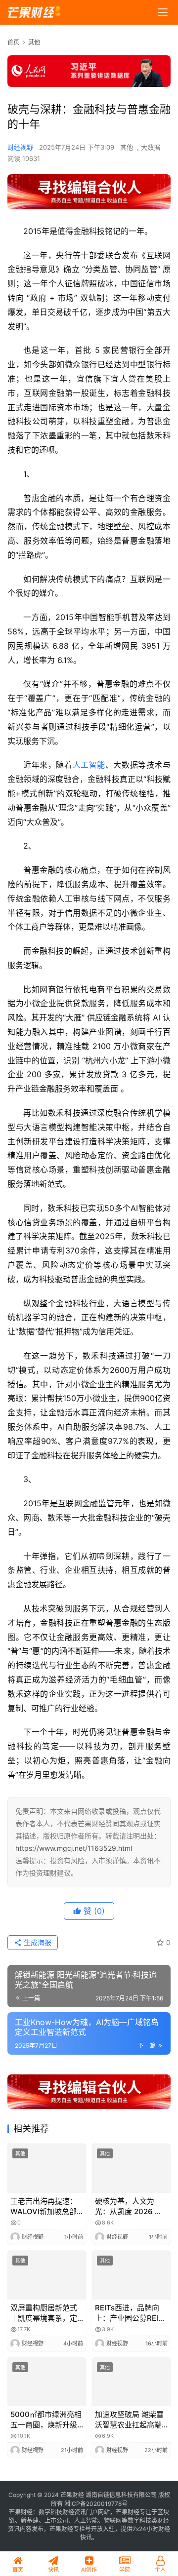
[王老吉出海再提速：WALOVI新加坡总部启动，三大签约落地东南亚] (47, 2168)
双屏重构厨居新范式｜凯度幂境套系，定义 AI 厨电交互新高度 (46, 2313)
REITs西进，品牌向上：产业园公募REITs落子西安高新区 (131, 2313)
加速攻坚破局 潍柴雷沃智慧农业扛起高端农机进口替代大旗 (129, 2420)
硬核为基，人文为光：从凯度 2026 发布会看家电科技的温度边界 (129, 2206)
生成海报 (37, 1942)
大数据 (151, 147)
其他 (127, 147)
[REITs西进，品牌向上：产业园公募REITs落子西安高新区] (131, 2275)
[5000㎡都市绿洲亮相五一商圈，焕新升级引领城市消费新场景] (47, 2382)
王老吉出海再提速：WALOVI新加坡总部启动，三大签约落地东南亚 (44, 2206)
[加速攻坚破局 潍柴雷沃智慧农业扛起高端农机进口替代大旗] (131, 2382)
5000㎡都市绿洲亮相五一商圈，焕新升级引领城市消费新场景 (46, 2420)
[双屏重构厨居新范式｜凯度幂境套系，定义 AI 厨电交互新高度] (47, 2275)
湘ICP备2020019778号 (96, 2504)
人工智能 (89, 765)
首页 (13, 42)
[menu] (163, 12)
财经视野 (20, 147)
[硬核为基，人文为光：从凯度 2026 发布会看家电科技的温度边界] (131, 2168)
